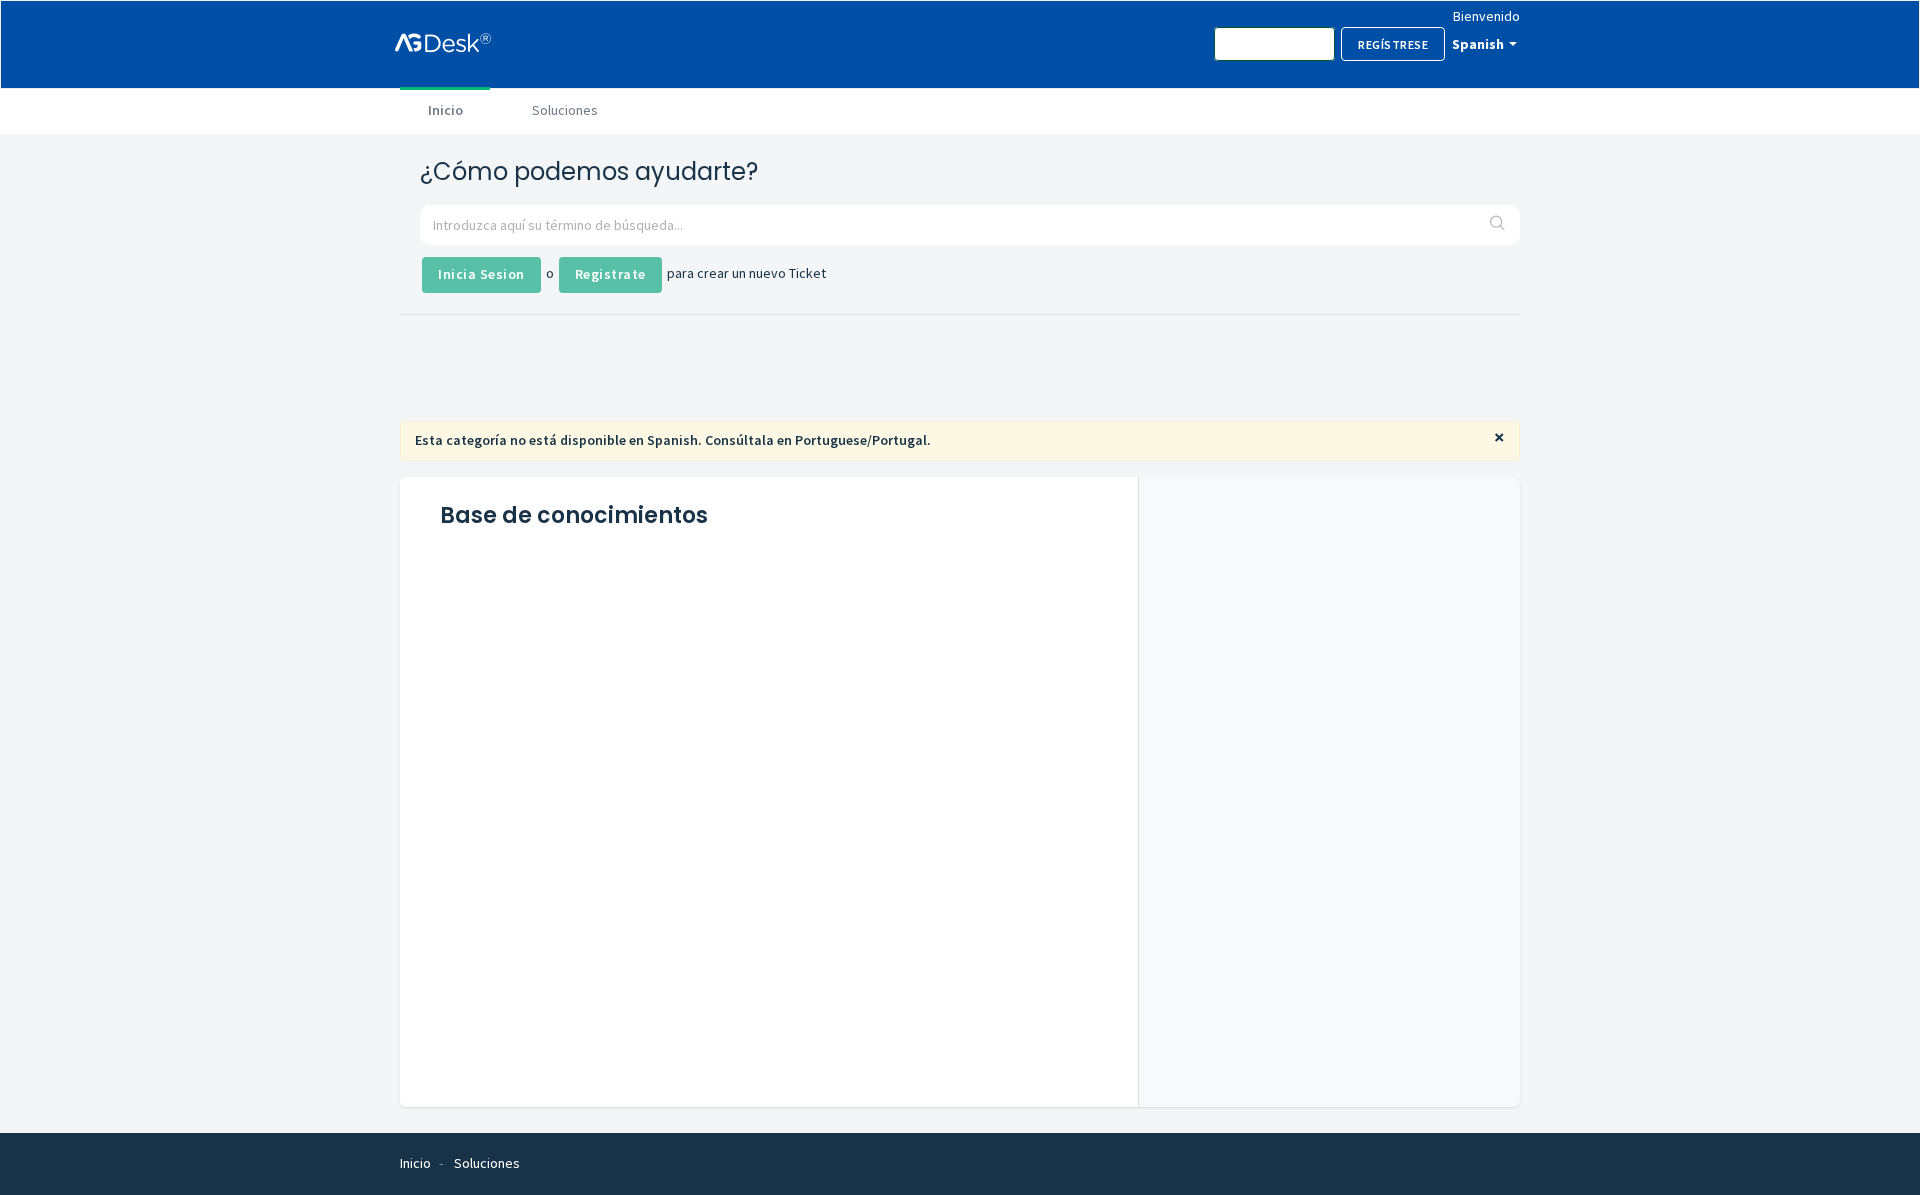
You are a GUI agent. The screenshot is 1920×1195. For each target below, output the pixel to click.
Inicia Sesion (481, 274)
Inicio (445, 110)
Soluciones (565, 110)
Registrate (610, 274)
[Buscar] (1498, 225)
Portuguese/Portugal (861, 440)
